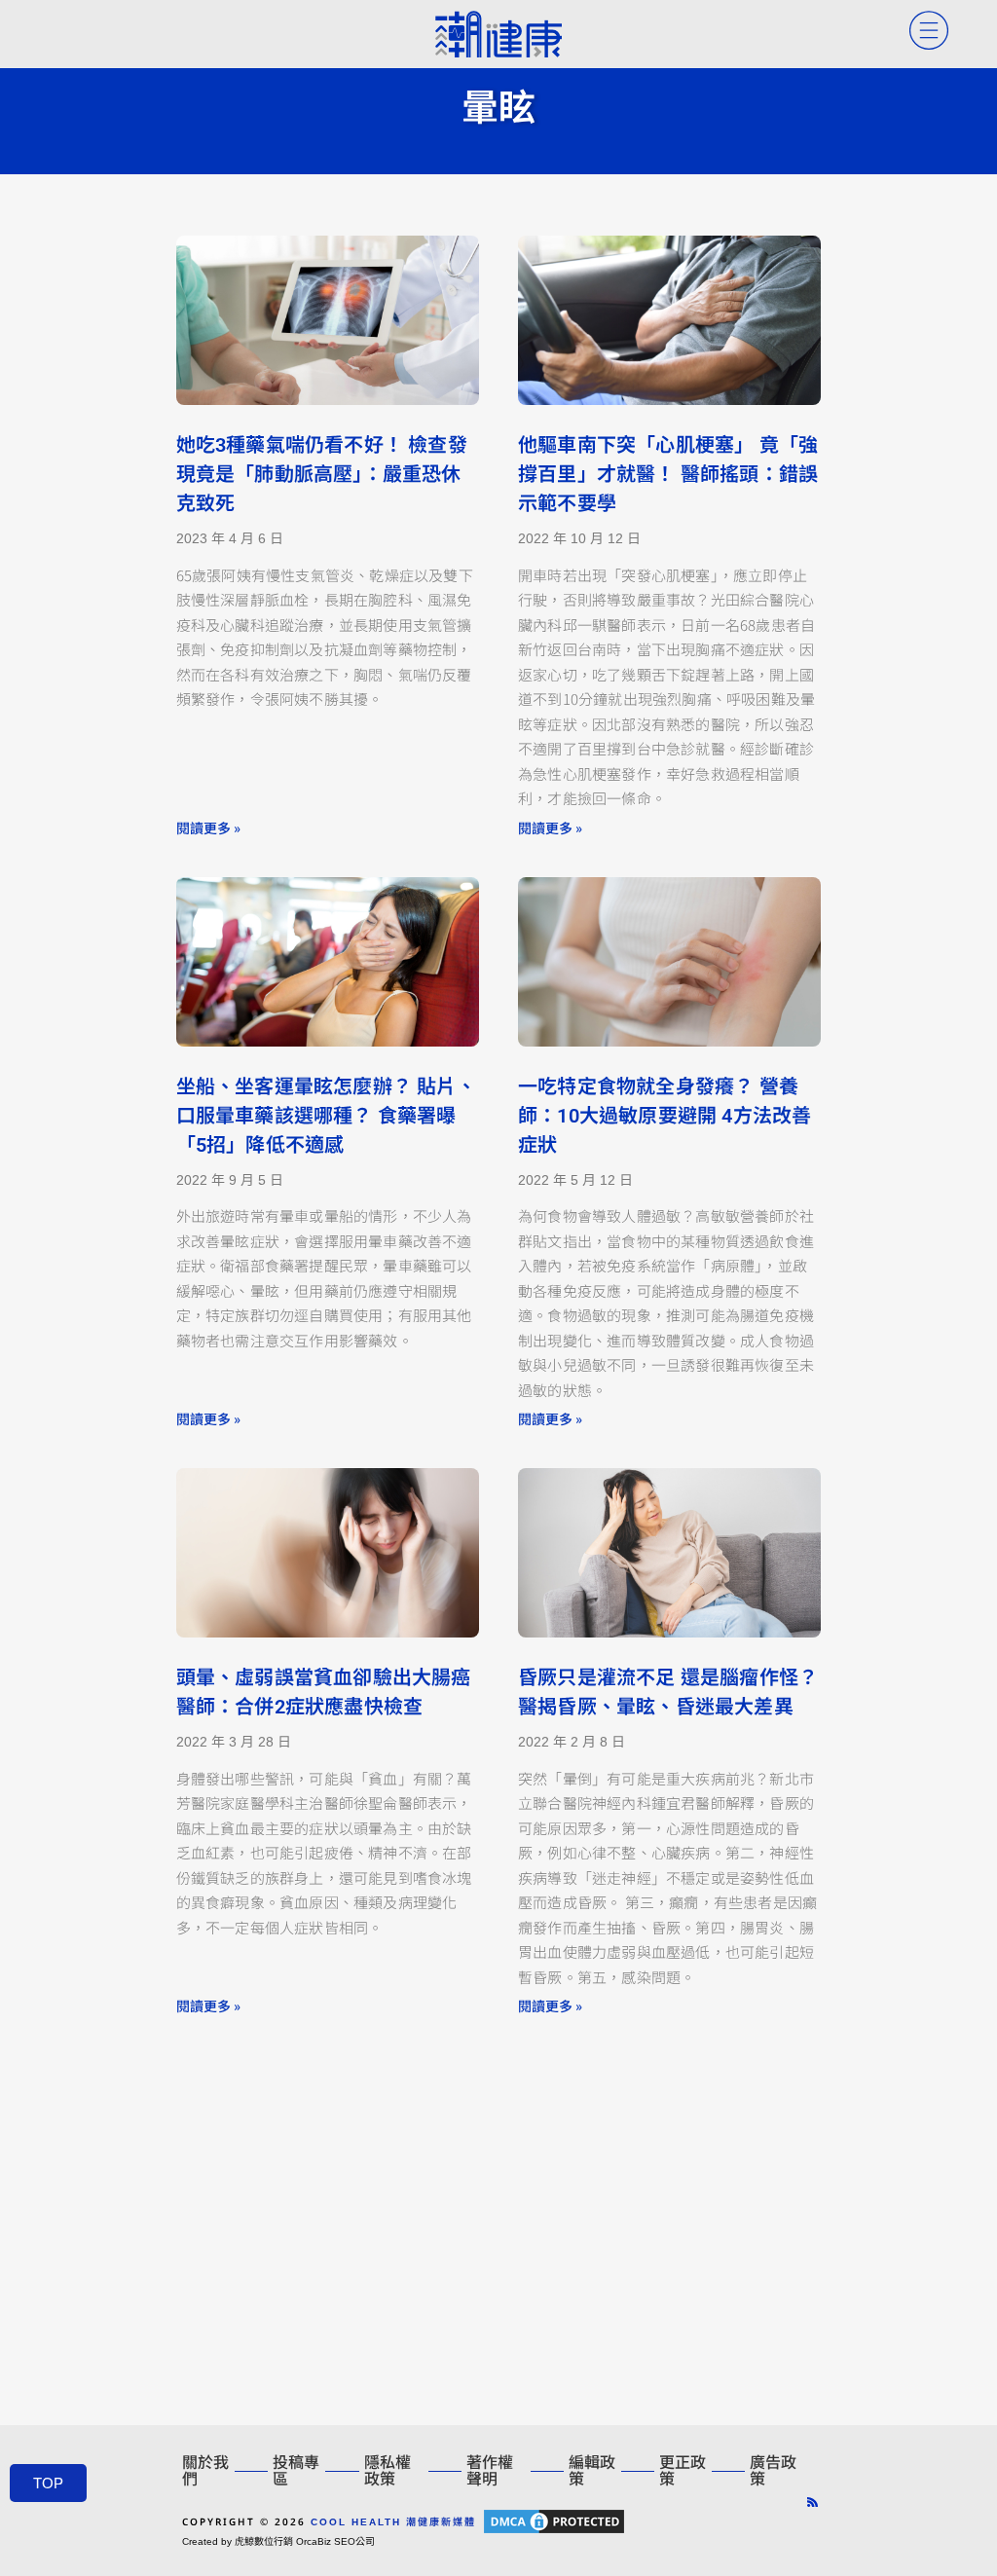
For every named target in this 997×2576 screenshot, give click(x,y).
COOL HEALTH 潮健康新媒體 (393, 2522)
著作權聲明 (490, 2471)
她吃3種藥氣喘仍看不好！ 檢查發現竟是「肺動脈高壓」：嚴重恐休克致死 (322, 474)
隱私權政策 (388, 2471)
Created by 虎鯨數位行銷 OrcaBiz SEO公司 (278, 2541)
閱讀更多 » (208, 828)
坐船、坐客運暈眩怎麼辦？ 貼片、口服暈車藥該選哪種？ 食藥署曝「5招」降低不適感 (326, 1116)
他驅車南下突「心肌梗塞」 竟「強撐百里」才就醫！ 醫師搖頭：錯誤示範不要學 (668, 474)
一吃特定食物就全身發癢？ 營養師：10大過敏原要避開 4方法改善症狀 (665, 1116)
